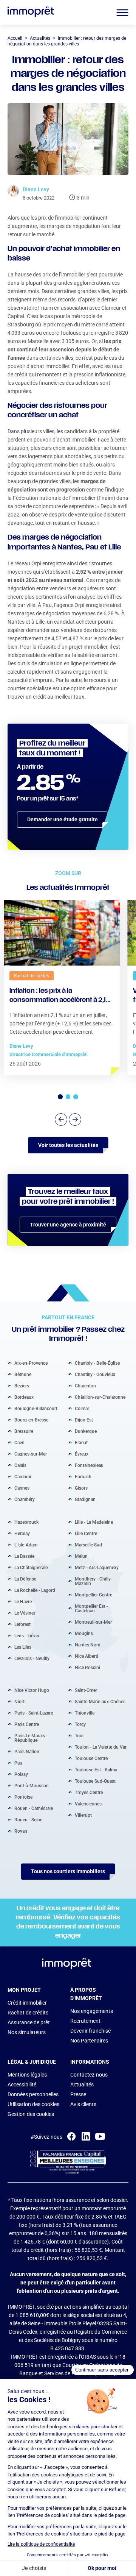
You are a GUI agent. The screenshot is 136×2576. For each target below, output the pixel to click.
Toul (79, 1736)
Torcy (80, 1724)
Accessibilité (22, 2085)
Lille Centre (86, 1534)
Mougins (84, 1634)
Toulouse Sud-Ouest (95, 1781)
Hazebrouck (26, 1522)
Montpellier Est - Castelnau (91, 1609)
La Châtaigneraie (31, 1568)
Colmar (82, 1409)
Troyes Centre (89, 1793)
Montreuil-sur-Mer (93, 1622)
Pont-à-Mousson (32, 1786)
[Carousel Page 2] (68, 1097)
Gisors (81, 1488)
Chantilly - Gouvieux (95, 1375)
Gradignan (85, 1499)
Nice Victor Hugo (32, 1690)
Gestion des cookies (31, 2114)
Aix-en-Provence (31, 1363)
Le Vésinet (25, 1613)
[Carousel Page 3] (76, 1097)
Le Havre (23, 1602)
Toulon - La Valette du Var (101, 1747)
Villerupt (83, 1815)
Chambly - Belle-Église (97, 1363)
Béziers (22, 1386)
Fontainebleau (89, 1465)
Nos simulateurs (27, 2032)
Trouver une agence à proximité (68, 1225)
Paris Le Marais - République (31, 1738)
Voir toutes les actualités (68, 1145)
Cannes (22, 1488)
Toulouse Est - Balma (96, 1770)
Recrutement (85, 2021)
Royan (21, 1831)
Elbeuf (81, 1443)
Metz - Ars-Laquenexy (97, 1568)
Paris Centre (27, 1724)
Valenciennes (88, 1804)
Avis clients (83, 2104)
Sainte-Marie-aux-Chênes (100, 1702)
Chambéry (25, 1499)
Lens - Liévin (27, 1636)
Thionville (85, 1713)
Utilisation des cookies (33, 2104)
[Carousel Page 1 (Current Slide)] (60, 1097)
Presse (78, 2094)
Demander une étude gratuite (63, 819)
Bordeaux (24, 1397)
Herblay (22, 1534)
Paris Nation (27, 1752)
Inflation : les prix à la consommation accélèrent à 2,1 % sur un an (58, 997)
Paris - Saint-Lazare (34, 1713)
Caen (19, 1443)
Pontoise (23, 1797)
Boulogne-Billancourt (36, 1409)
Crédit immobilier (27, 2003)
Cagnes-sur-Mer (31, 1454)
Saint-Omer (86, 1690)
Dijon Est (84, 1420)
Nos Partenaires (89, 2041)
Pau (18, 1763)
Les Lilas (23, 1647)
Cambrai (23, 1477)
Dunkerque (86, 1431)
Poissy (21, 1774)
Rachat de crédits (28, 2013)
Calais (20, 1465)
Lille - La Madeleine (94, 1522)
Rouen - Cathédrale (34, 1808)
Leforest (22, 1624)
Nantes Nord (88, 1645)
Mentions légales (27, 2075)
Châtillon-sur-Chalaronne (100, 1397)
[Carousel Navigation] (68, 1119)
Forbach (83, 1477)
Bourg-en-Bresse (31, 1420)
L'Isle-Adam (26, 1545)
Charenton (85, 1386)
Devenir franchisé (90, 2031)
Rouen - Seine (28, 1820)
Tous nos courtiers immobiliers (68, 1871)
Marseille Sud (88, 1545)
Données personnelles (33, 2094)
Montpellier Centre (93, 1595)
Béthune (23, 1375)
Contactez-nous (89, 2075)
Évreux (82, 1454)
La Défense (25, 1579)
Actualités (82, 2085)
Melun (81, 1556)
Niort (19, 1702)
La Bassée (24, 1556)
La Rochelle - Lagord (35, 1590)
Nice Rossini (87, 1668)
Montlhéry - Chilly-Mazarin (93, 1581)
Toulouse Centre (91, 1758)
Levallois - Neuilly (32, 1659)
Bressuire (24, 1431)
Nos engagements (92, 2011)
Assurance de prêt (29, 2022)
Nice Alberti (87, 1656)
